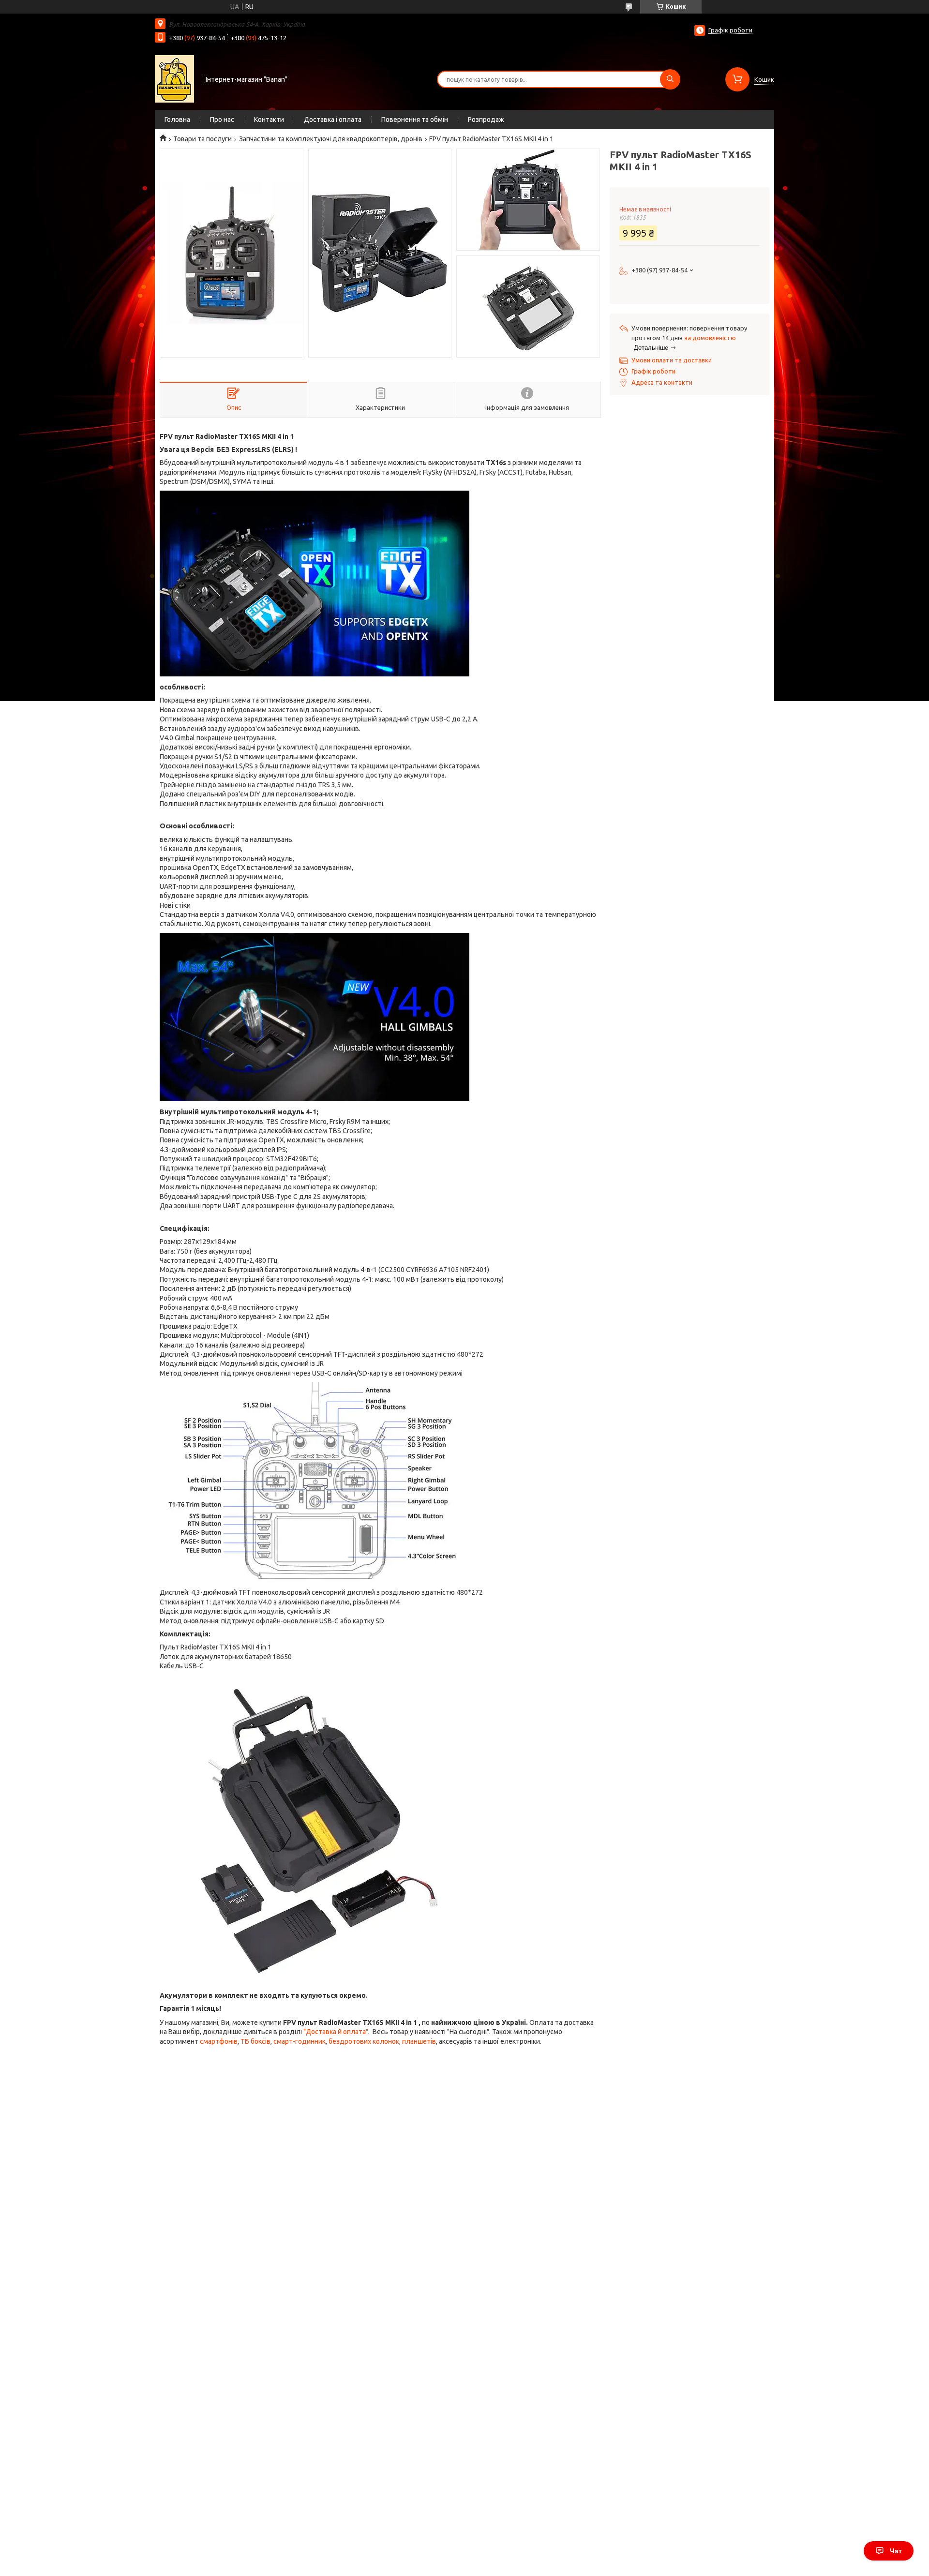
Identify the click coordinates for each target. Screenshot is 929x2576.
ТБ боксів (255, 2041)
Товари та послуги (202, 139)
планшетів (419, 2041)
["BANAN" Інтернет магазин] (174, 78)
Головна (177, 120)
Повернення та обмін (415, 120)
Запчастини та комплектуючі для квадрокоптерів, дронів (331, 139)
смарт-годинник (300, 2041)
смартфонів (219, 2041)
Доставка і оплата (333, 120)
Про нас (222, 120)
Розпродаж (486, 120)
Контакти (269, 120)
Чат (896, 2551)
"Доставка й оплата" (336, 2032)
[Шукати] (670, 79)
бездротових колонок (364, 2041)
